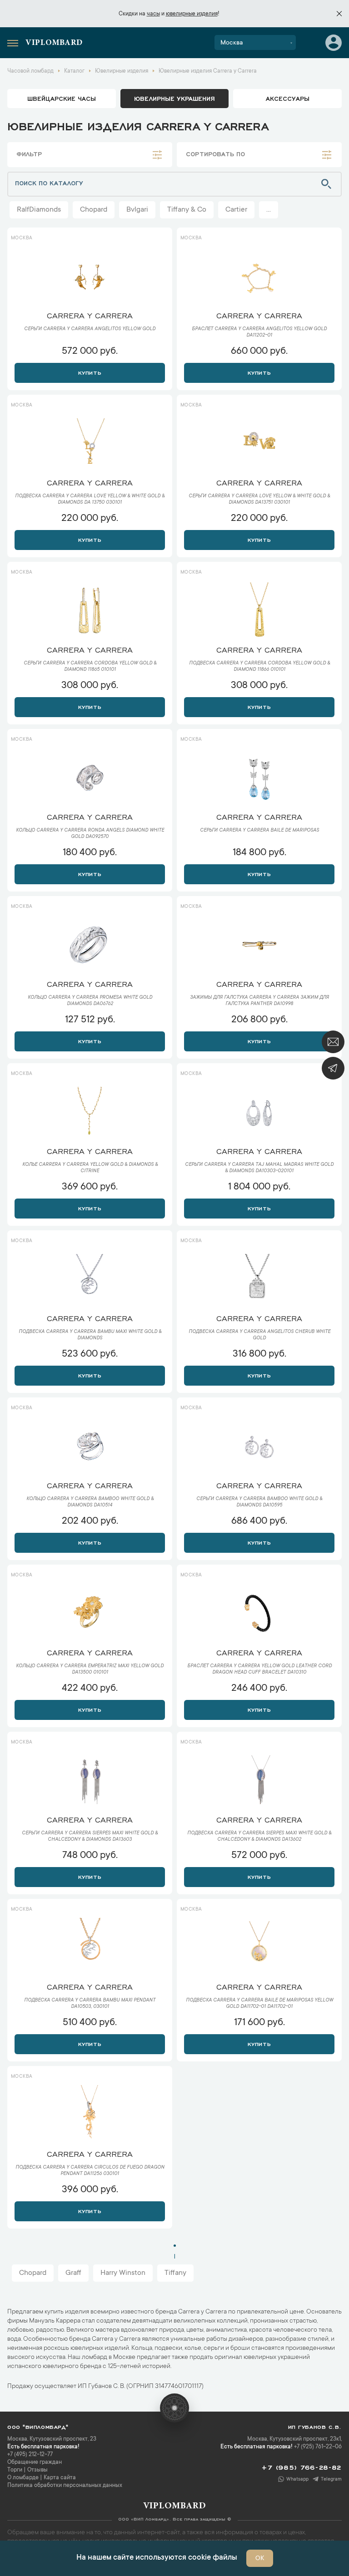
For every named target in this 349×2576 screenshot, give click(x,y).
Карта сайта (60, 2478)
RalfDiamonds (39, 210)
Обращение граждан (35, 2462)
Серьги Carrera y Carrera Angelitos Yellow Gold (90, 329)
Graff (73, 2273)
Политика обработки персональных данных (65, 2486)
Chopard (94, 210)
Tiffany (175, 2273)
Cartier (236, 210)
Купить (90, 372)
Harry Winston (123, 2273)
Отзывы (37, 2470)
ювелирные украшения (174, 98)
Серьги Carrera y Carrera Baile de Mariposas (259, 831)
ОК (260, 2559)
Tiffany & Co (187, 210)
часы (153, 14)
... (269, 210)
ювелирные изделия (192, 14)
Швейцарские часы (62, 98)
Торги (15, 2470)
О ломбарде (23, 2478)
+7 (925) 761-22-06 (318, 2447)
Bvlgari (137, 210)
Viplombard (54, 43)
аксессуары (288, 98)
